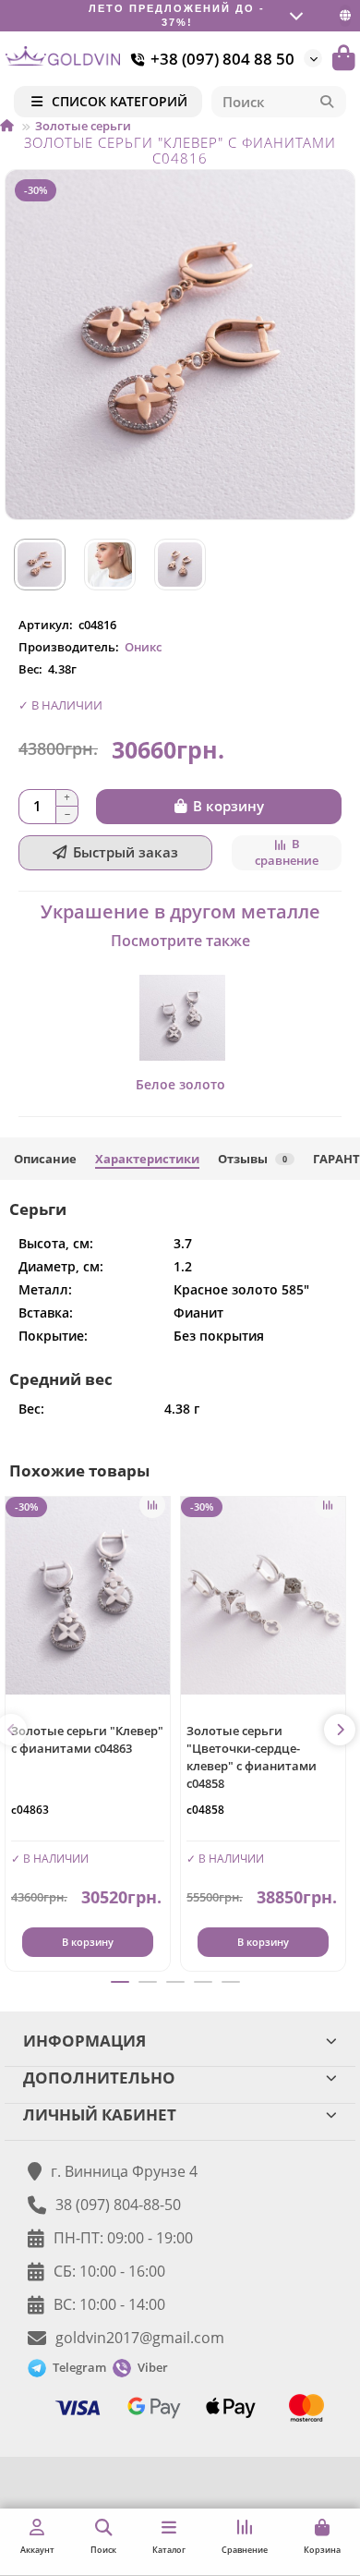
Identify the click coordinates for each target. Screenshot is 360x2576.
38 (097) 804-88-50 (118, 2205)
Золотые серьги (83, 126)
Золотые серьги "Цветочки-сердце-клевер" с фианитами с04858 (252, 1757)
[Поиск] (327, 102)
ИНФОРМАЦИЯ (84, 2041)
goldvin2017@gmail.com (140, 2338)
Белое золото (180, 1084)
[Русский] (345, 15)
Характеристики (147, 1159)
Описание (45, 1159)
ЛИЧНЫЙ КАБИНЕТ (100, 2114)
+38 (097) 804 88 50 (222, 59)
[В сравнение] (152, 1505)
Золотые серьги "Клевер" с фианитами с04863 (87, 1739)
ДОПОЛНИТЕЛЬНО (99, 2078)
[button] (340, 1730)
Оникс (143, 647)
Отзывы (252, 1159)
